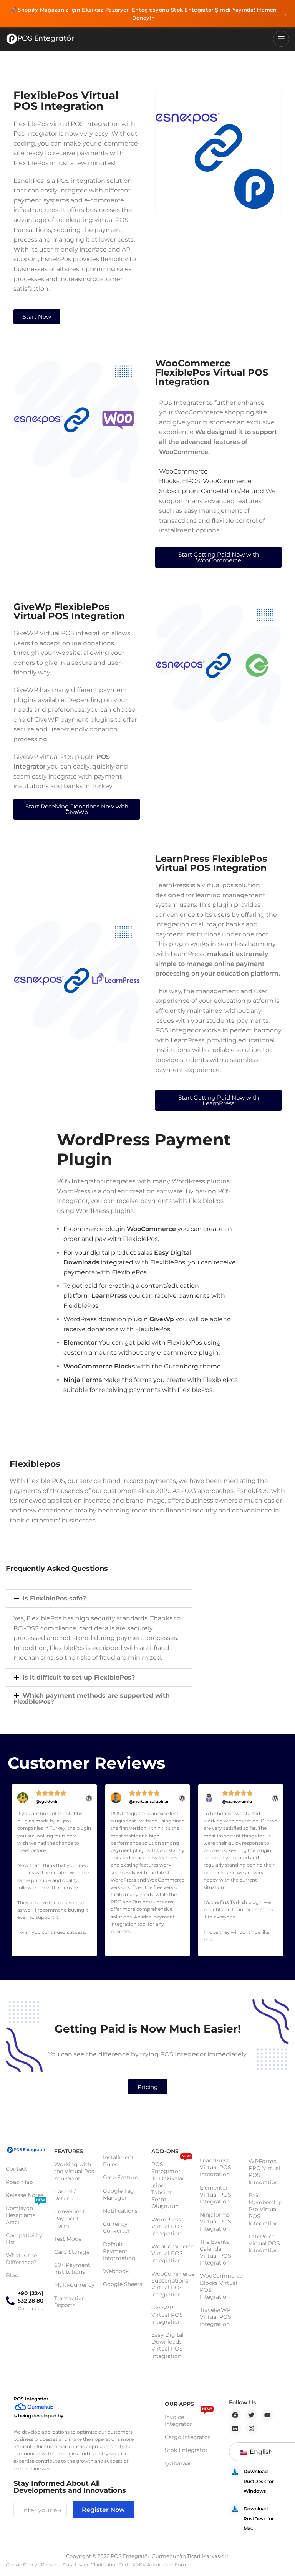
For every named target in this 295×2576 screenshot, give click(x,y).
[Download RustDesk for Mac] (235, 2509)
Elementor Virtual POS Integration (215, 2195)
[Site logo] (40, 39)
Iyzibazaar (178, 2463)
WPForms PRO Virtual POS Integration (264, 2172)
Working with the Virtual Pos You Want (74, 2171)
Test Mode (68, 2239)
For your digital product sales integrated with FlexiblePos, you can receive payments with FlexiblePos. (150, 1262)
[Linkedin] (235, 2429)
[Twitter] (251, 2415)
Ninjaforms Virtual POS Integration (215, 2221)
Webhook (116, 2271)
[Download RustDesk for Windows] (235, 2472)
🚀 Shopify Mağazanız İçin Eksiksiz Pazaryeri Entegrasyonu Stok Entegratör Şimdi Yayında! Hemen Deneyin (149, 14)
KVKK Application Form (160, 2565)
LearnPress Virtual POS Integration (215, 2167)
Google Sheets (123, 2284)
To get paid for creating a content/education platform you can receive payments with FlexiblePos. (144, 1295)
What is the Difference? (21, 2259)
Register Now (103, 2510)
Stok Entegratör (186, 2450)
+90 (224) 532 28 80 (31, 2297)
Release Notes (25, 2195)
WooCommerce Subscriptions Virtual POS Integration (172, 2284)
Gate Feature (120, 2177)
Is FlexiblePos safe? (54, 1598)
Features (69, 2151)
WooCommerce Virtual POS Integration (172, 2253)
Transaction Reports (70, 2302)
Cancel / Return (65, 2195)
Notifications (120, 2211)
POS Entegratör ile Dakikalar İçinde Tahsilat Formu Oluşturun (171, 2184)
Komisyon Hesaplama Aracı (25, 2213)
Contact (17, 2169)
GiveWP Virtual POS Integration (167, 2314)
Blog (12, 2275)
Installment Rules (118, 2161)
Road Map (19, 2182)
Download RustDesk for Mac (259, 2518)
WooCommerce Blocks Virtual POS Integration (220, 2286)
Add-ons (165, 2151)
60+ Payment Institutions (72, 2268)
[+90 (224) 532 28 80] (10, 2301)
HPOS (191, 481)
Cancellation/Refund (232, 491)
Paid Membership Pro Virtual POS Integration (265, 2209)
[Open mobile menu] (281, 39)
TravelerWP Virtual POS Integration (215, 2317)
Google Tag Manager (118, 2194)
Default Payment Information (119, 2251)
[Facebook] (235, 2415)
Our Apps (179, 2404)
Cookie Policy (22, 2565)
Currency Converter (116, 2227)
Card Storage (72, 2252)
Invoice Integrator (188, 2419)
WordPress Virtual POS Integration (167, 2226)
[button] (99, 1599)
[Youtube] (267, 2415)
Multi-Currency (74, 2285)
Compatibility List (24, 2239)
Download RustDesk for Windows (259, 2481)
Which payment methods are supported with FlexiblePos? (92, 1699)
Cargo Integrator (187, 2437)
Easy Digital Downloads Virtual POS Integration (167, 2345)
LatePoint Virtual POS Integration (264, 2243)
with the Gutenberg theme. (143, 1366)
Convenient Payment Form (70, 2218)
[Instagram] (251, 2429)
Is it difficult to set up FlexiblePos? (79, 1677)
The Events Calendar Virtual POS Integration (215, 2252)
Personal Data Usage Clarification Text (85, 2565)
